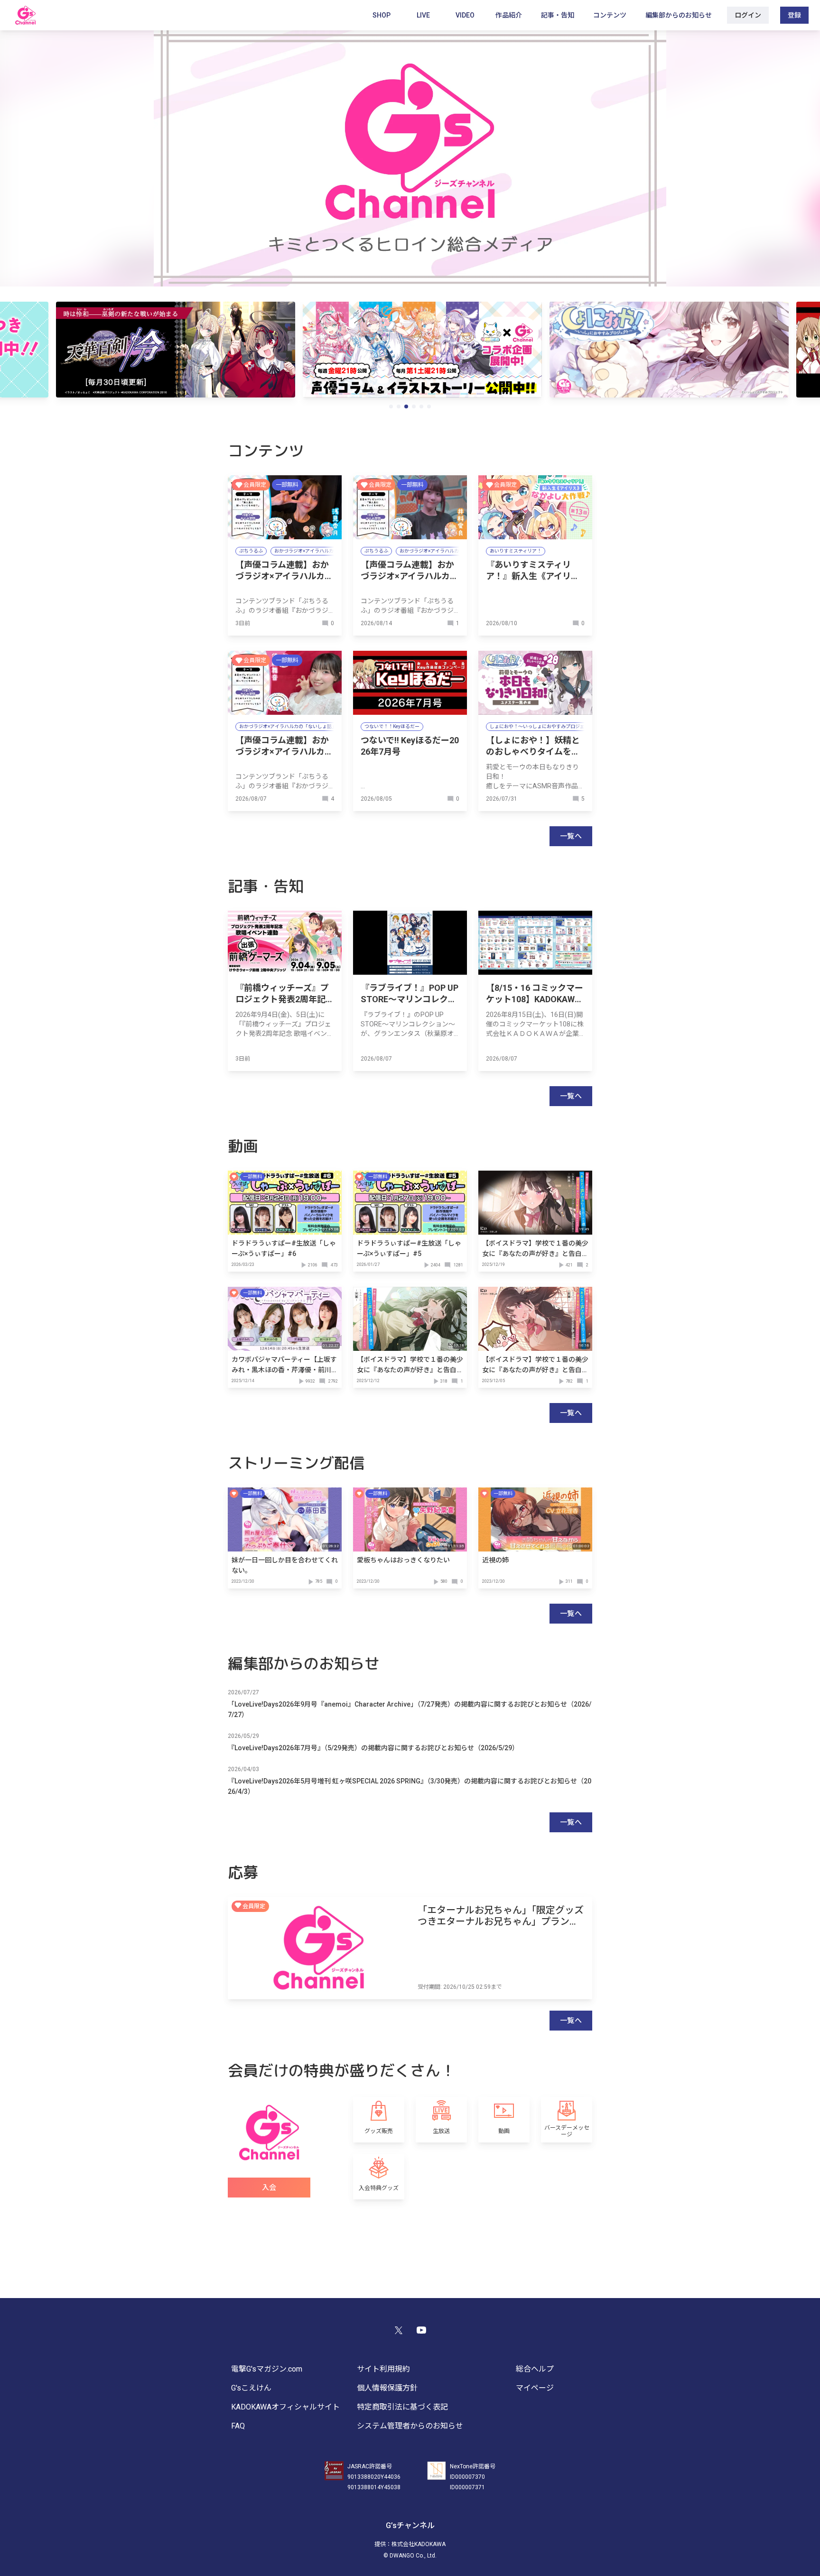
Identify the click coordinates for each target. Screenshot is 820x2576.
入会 (269, 2188)
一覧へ (571, 836)
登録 (794, 15)
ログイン (748, 15)
